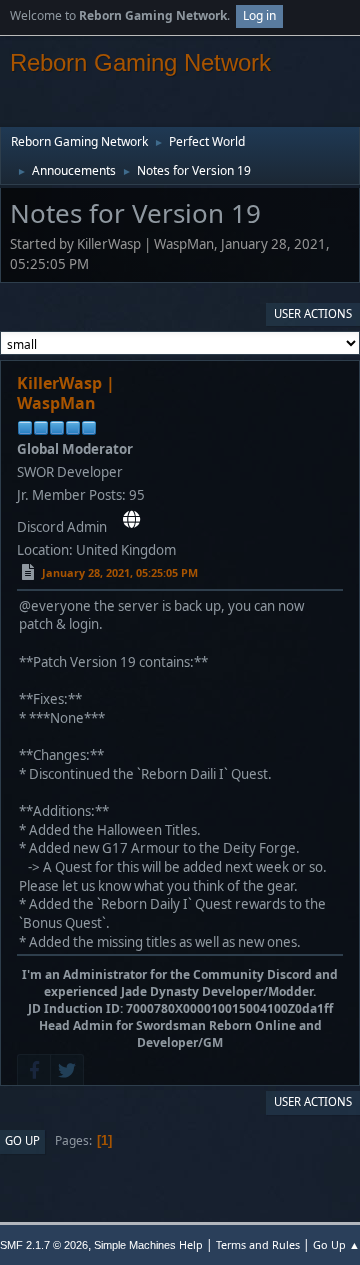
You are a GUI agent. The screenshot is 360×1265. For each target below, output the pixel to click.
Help (191, 1244)
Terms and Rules (258, 1244)
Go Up (22, 1140)
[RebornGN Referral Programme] (131, 520)
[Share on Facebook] (34, 1070)
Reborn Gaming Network (140, 62)
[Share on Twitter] (67, 1070)
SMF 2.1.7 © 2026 (44, 1245)
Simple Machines (135, 1245)
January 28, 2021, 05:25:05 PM (120, 572)
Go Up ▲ (336, 1244)
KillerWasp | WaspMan (66, 393)
